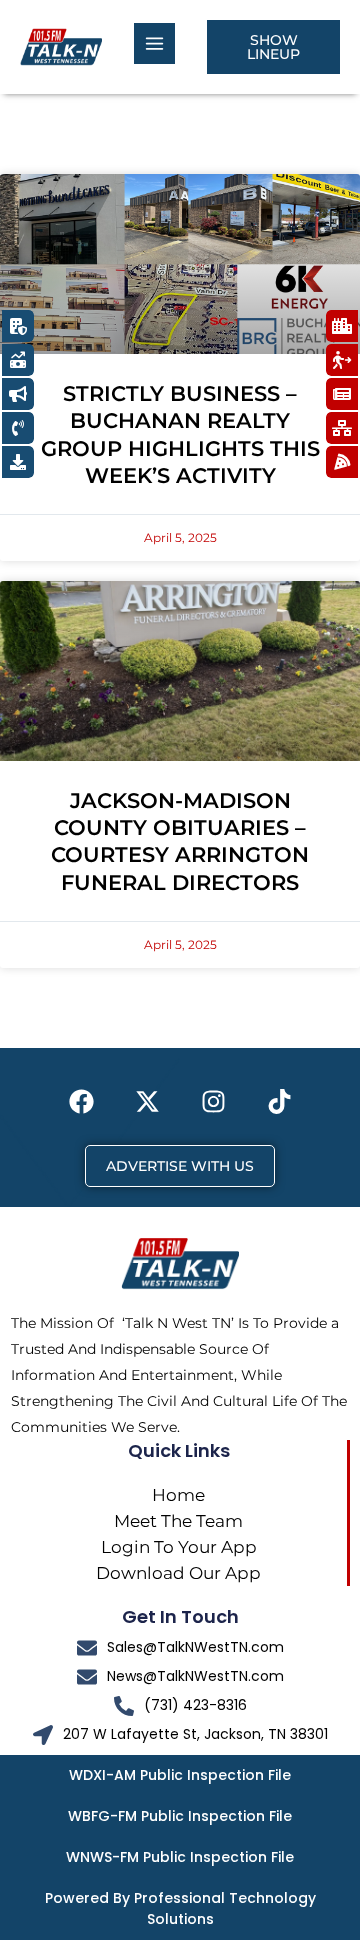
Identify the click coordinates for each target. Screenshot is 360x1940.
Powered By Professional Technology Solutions (180, 1908)
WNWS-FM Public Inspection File (180, 1857)
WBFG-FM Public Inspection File (180, 1816)
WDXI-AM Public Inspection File (180, 1775)
